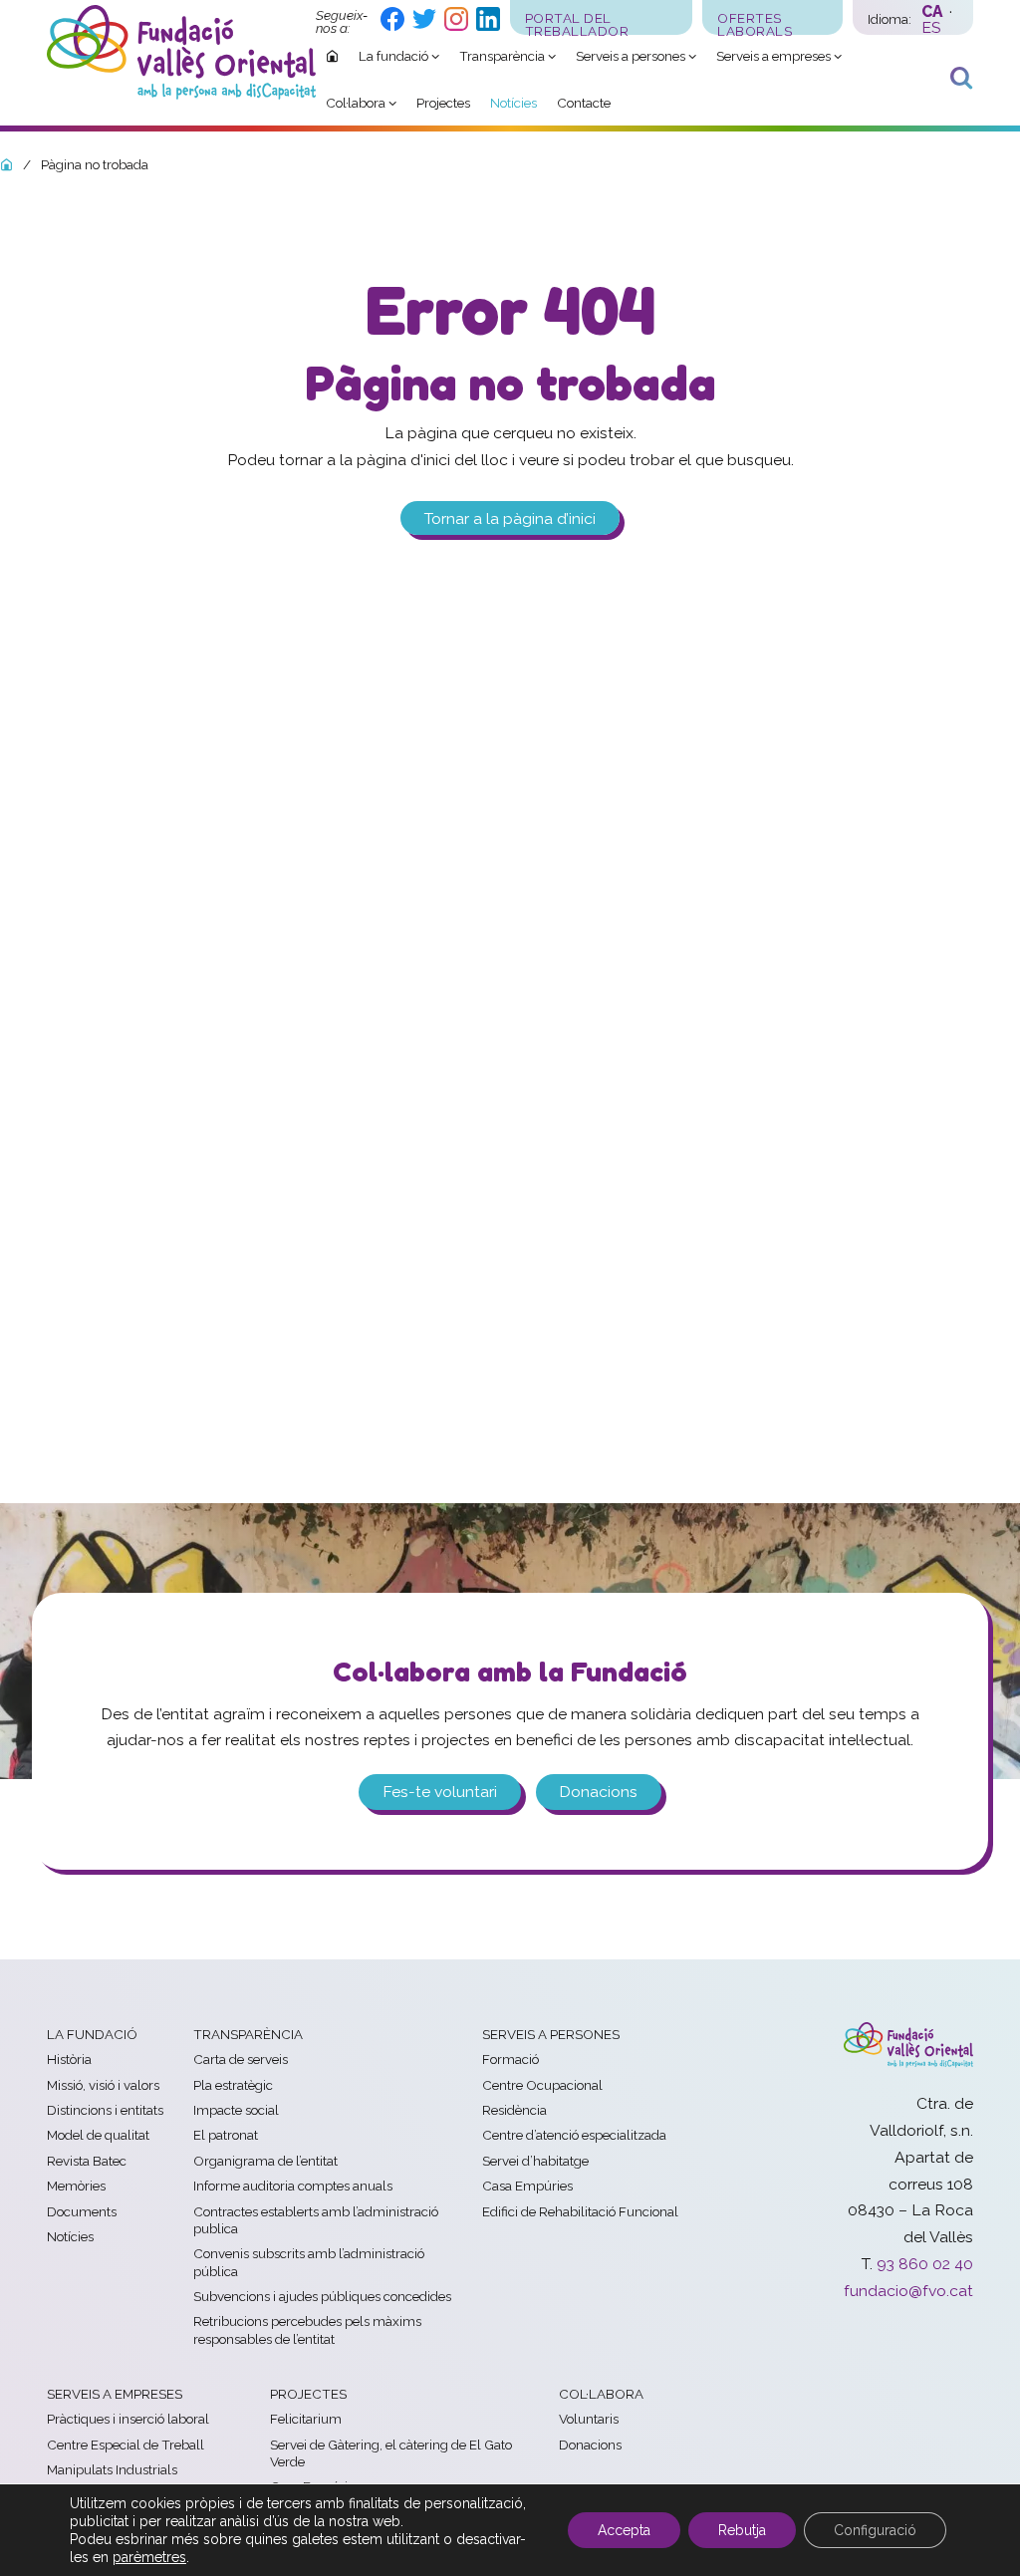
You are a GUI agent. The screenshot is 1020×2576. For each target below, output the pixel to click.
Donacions (598, 1792)
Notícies (70, 2236)
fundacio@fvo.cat (908, 2291)
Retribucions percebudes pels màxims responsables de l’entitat (307, 2329)
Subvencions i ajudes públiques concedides (322, 2296)
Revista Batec (87, 2161)
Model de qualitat (98, 2135)
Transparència (248, 2034)
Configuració (875, 2530)
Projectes (308, 2394)
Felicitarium (306, 2419)
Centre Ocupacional (542, 2085)
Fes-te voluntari (440, 1792)
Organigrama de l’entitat (265, 2161)
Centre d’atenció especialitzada (574, 2135)
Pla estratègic (233, 2085)
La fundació (92, 2034)
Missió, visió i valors (103, 2085)
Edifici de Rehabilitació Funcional (580, 2211)
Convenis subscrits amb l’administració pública (309, 2262)
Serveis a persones (551, 2034)
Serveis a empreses (115, 2394)
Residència (514, 2110)
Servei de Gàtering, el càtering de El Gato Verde (391, 2453)
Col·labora (601, 2394)
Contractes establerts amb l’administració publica (316, 2220)
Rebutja (742, 2530)
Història (69, 2059)
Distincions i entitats (105, 2110)
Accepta (624, 2530)
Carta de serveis (241, 2059)
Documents (82, 2211)
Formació (510, 2059)
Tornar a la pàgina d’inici (510, 517)
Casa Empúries (527, 2186)
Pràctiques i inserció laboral (128, 2419)
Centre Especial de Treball (126, 2445)
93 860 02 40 (925, 2264)
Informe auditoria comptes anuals (293, 2186)
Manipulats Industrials (112, 2469)
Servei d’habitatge (535, 2161)
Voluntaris (589, 2419)
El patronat (226, 2135)
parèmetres (149, 2557)
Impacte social (236, 2110)
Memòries (76, 2186)
